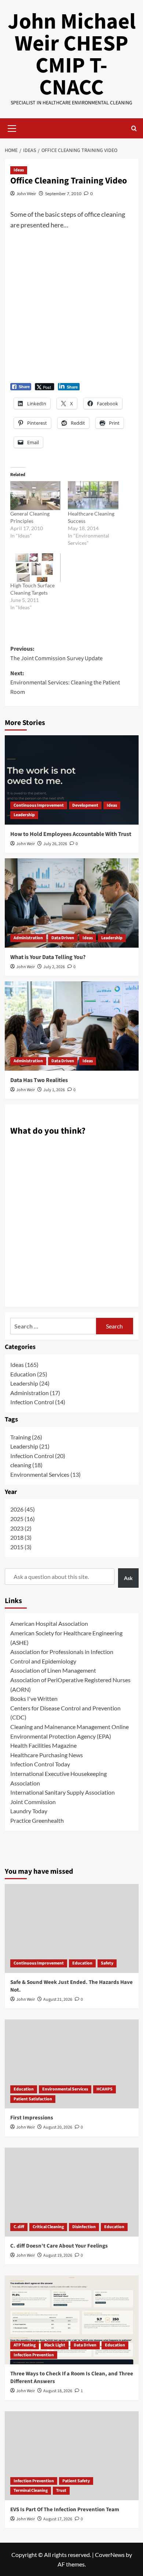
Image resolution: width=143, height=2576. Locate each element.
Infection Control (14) (38, 1402)
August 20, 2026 (58, 2127)
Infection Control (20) (38, 1456)
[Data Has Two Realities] (72, 1026)
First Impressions (32, 2118)
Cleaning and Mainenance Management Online (69, 1727)
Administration (28, 938)
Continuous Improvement (39, 805)
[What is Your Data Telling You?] (72, 903)
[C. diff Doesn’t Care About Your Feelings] (72, 2192)
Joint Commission (33, 1802)
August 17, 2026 (58, 2519)
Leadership (24, 815)
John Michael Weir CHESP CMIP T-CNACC (72, 55)
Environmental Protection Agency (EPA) (61, 1736)
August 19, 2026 (58, 2255)
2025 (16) (23, 1519)
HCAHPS (104, 2089)
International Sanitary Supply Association (63, 1792)
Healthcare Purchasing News (47, 1755)
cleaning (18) (26, 1465)
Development (85, 805)
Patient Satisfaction (33, 2099)
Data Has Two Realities (39, 1080)
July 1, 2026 (54, 1090)
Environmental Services (65, 2089)
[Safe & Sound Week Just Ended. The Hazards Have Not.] (72, 1928)
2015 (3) (21, 1547)
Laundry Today (29, 1811)
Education (82, 1963)
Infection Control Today (40, 1764)
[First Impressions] (72, 2064)
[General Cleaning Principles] (36, 496)
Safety (107, 1963)
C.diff (19, 2227)
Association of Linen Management (53, 1670)
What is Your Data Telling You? (48, 957)
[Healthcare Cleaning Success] (93, 496)
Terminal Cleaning (31, 2490)
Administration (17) (35, 1393)
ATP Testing (25, 2345)
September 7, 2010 (63, 194)
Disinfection (84, 2227)
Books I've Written (34, 1698)
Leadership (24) (30, 1383)
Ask (128, 1578)
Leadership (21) (30, 1446)
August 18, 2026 (58, 2391)
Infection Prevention (34, 2355)
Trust (61, 2490)
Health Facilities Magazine (43, 1745)
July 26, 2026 (55, 844)
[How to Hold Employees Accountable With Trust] (72, 780)
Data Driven (63, 938)
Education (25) (29, 1374)
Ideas (19, 170)
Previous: (56, 654)
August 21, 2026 (58, 1999)
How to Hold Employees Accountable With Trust (71, 834)
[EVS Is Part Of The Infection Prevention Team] (72, 2456)
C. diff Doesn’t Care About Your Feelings (59, 2246)
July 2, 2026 (54, 967)
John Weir (26, 194)
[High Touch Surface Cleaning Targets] (36, 568)
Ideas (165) (24, 1365)
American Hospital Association (49, 1623)
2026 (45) (23, 1509)
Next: (65, 683)
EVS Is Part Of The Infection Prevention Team (65, 2510)
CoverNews (110, 2555)
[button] (12, 127)
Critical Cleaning (48, 2227)
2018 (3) (21, 1537)
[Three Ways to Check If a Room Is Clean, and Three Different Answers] (72, 2320)
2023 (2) (21, 1528)
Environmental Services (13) (45, 1474)
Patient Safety (76, 2481)
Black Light (55, 2345)
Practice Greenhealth (37, 1820)
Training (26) (26, 1437)
